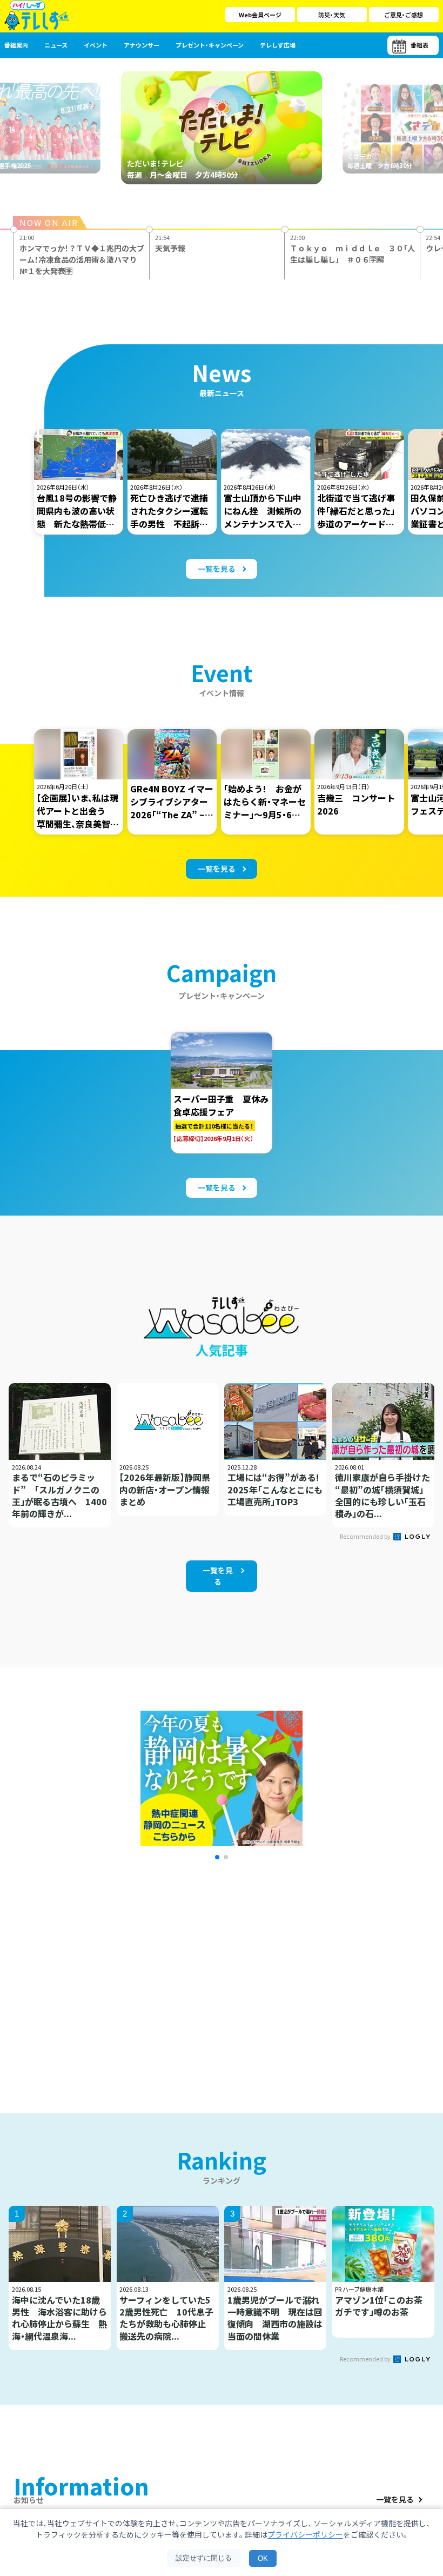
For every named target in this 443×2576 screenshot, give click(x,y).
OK (263, 2558)
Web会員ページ (260, 15)
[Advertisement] (120, 1973)
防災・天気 (332, 15)
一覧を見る (395, 2500)
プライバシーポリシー (305, 2534)
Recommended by (366, 1536)
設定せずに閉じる (204, 2558)
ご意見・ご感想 (404, 15)
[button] (217, 1857)
